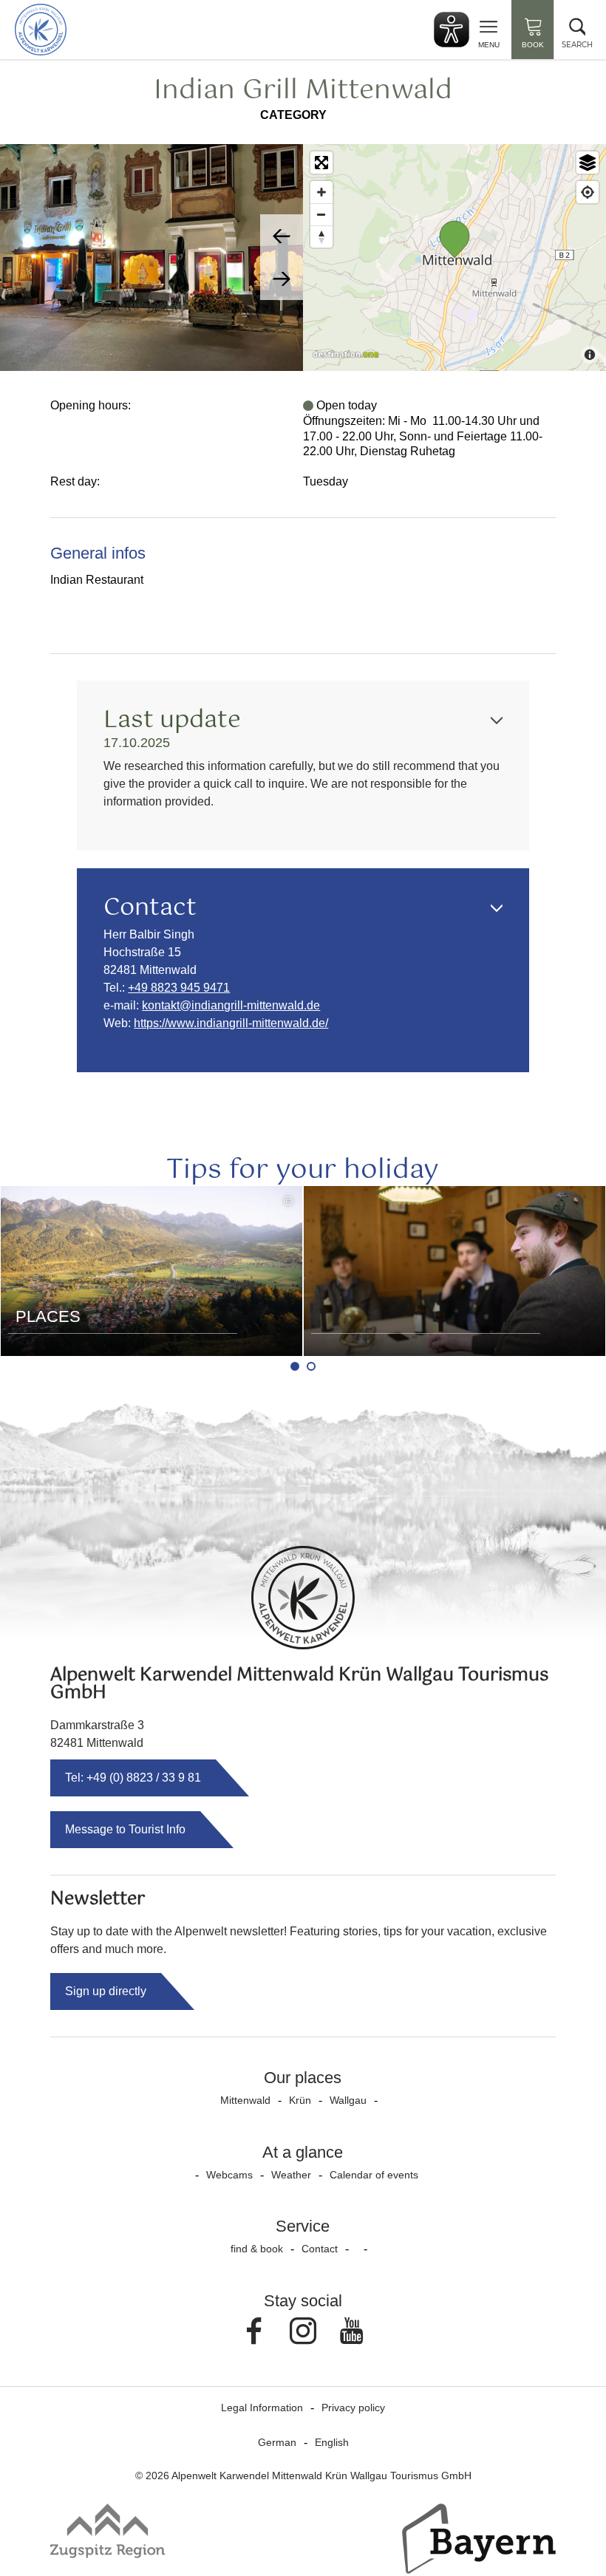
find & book (257, 2249)
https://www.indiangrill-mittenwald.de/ (231, 1023)
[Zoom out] (321, 214)
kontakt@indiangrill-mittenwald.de (231, 1005)
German (277, 2442)
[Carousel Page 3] (311, 1366)
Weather (291, 2175)
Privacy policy (353, 2408)
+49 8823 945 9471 (179, 988)
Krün (300, 2100)
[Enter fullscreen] (321, 163)
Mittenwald (245, 2100)
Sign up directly (106, 1991)
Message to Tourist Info (125, 1829)
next (282, 279)
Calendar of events (374, 2175)
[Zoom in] (321, 192)
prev (282, 236)
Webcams (229, 2175)
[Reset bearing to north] (321, 236)
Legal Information (262, 2408)
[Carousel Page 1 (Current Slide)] (295, 1366)
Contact (320, 2249)
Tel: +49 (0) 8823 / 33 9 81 (133, 1778)
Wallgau (348, 2100)
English (332, 2442)
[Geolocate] (588, 192)
